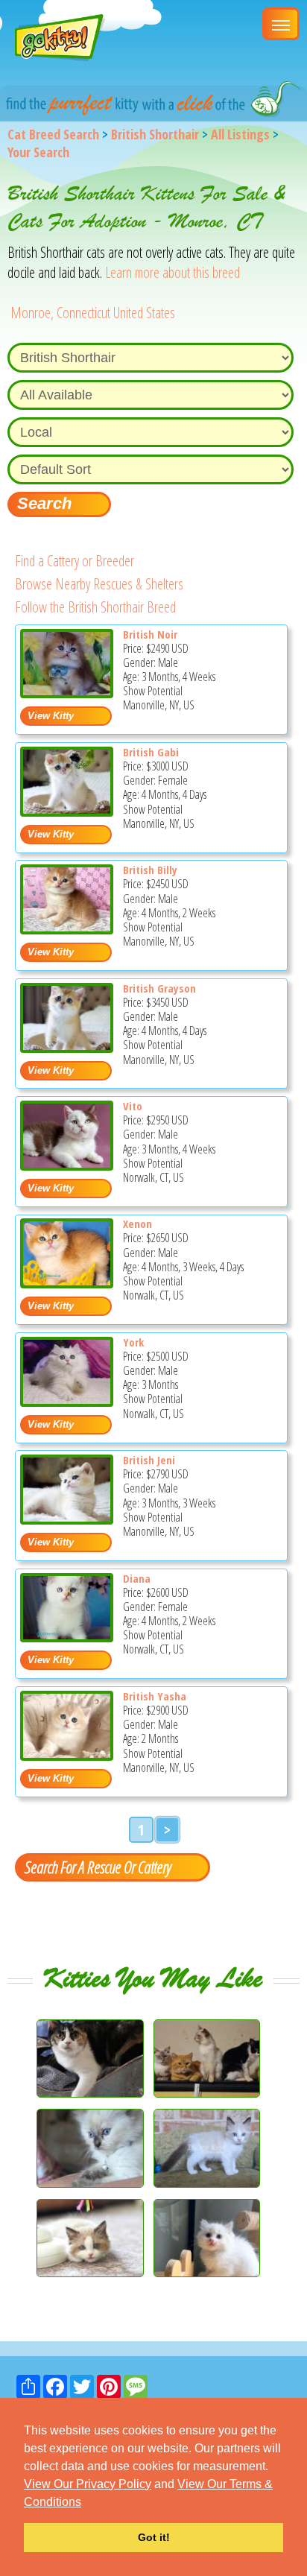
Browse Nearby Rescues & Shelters (99, 584)
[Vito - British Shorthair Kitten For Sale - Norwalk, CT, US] (67, 1165)
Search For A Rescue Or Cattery (98, 1867)
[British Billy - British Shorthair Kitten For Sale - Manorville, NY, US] (67, 929)
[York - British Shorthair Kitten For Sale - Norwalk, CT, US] (67, 1401)
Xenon (137, 1224)
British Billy (150, 870)
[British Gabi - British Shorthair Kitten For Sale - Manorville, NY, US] (67, 811)
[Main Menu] (281, 24)
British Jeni (149, 1460)
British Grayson (159, 988)
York (133, 1342)
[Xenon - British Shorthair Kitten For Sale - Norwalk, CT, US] (67, 1283)
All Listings (240, 134)
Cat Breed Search (53, 134)
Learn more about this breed (173, 272)
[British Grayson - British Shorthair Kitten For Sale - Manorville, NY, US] (67, 1047)
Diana (137, 1578)
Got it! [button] (154, 2537)
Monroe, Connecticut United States (93, 313)
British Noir (150, 634)
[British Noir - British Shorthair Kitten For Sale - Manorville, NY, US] (67, 693)
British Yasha (155, 1696)
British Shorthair (155, 134)
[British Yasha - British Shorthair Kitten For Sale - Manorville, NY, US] (67, 1755)
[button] (86, 2503)
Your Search (38, 152)
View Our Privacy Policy (88, 2484)
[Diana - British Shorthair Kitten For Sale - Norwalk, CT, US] (67, 1637)
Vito (133, 1106)
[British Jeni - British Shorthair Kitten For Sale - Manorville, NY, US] (67, 1519)
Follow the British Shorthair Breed (95, 607)
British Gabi (151, 752)
